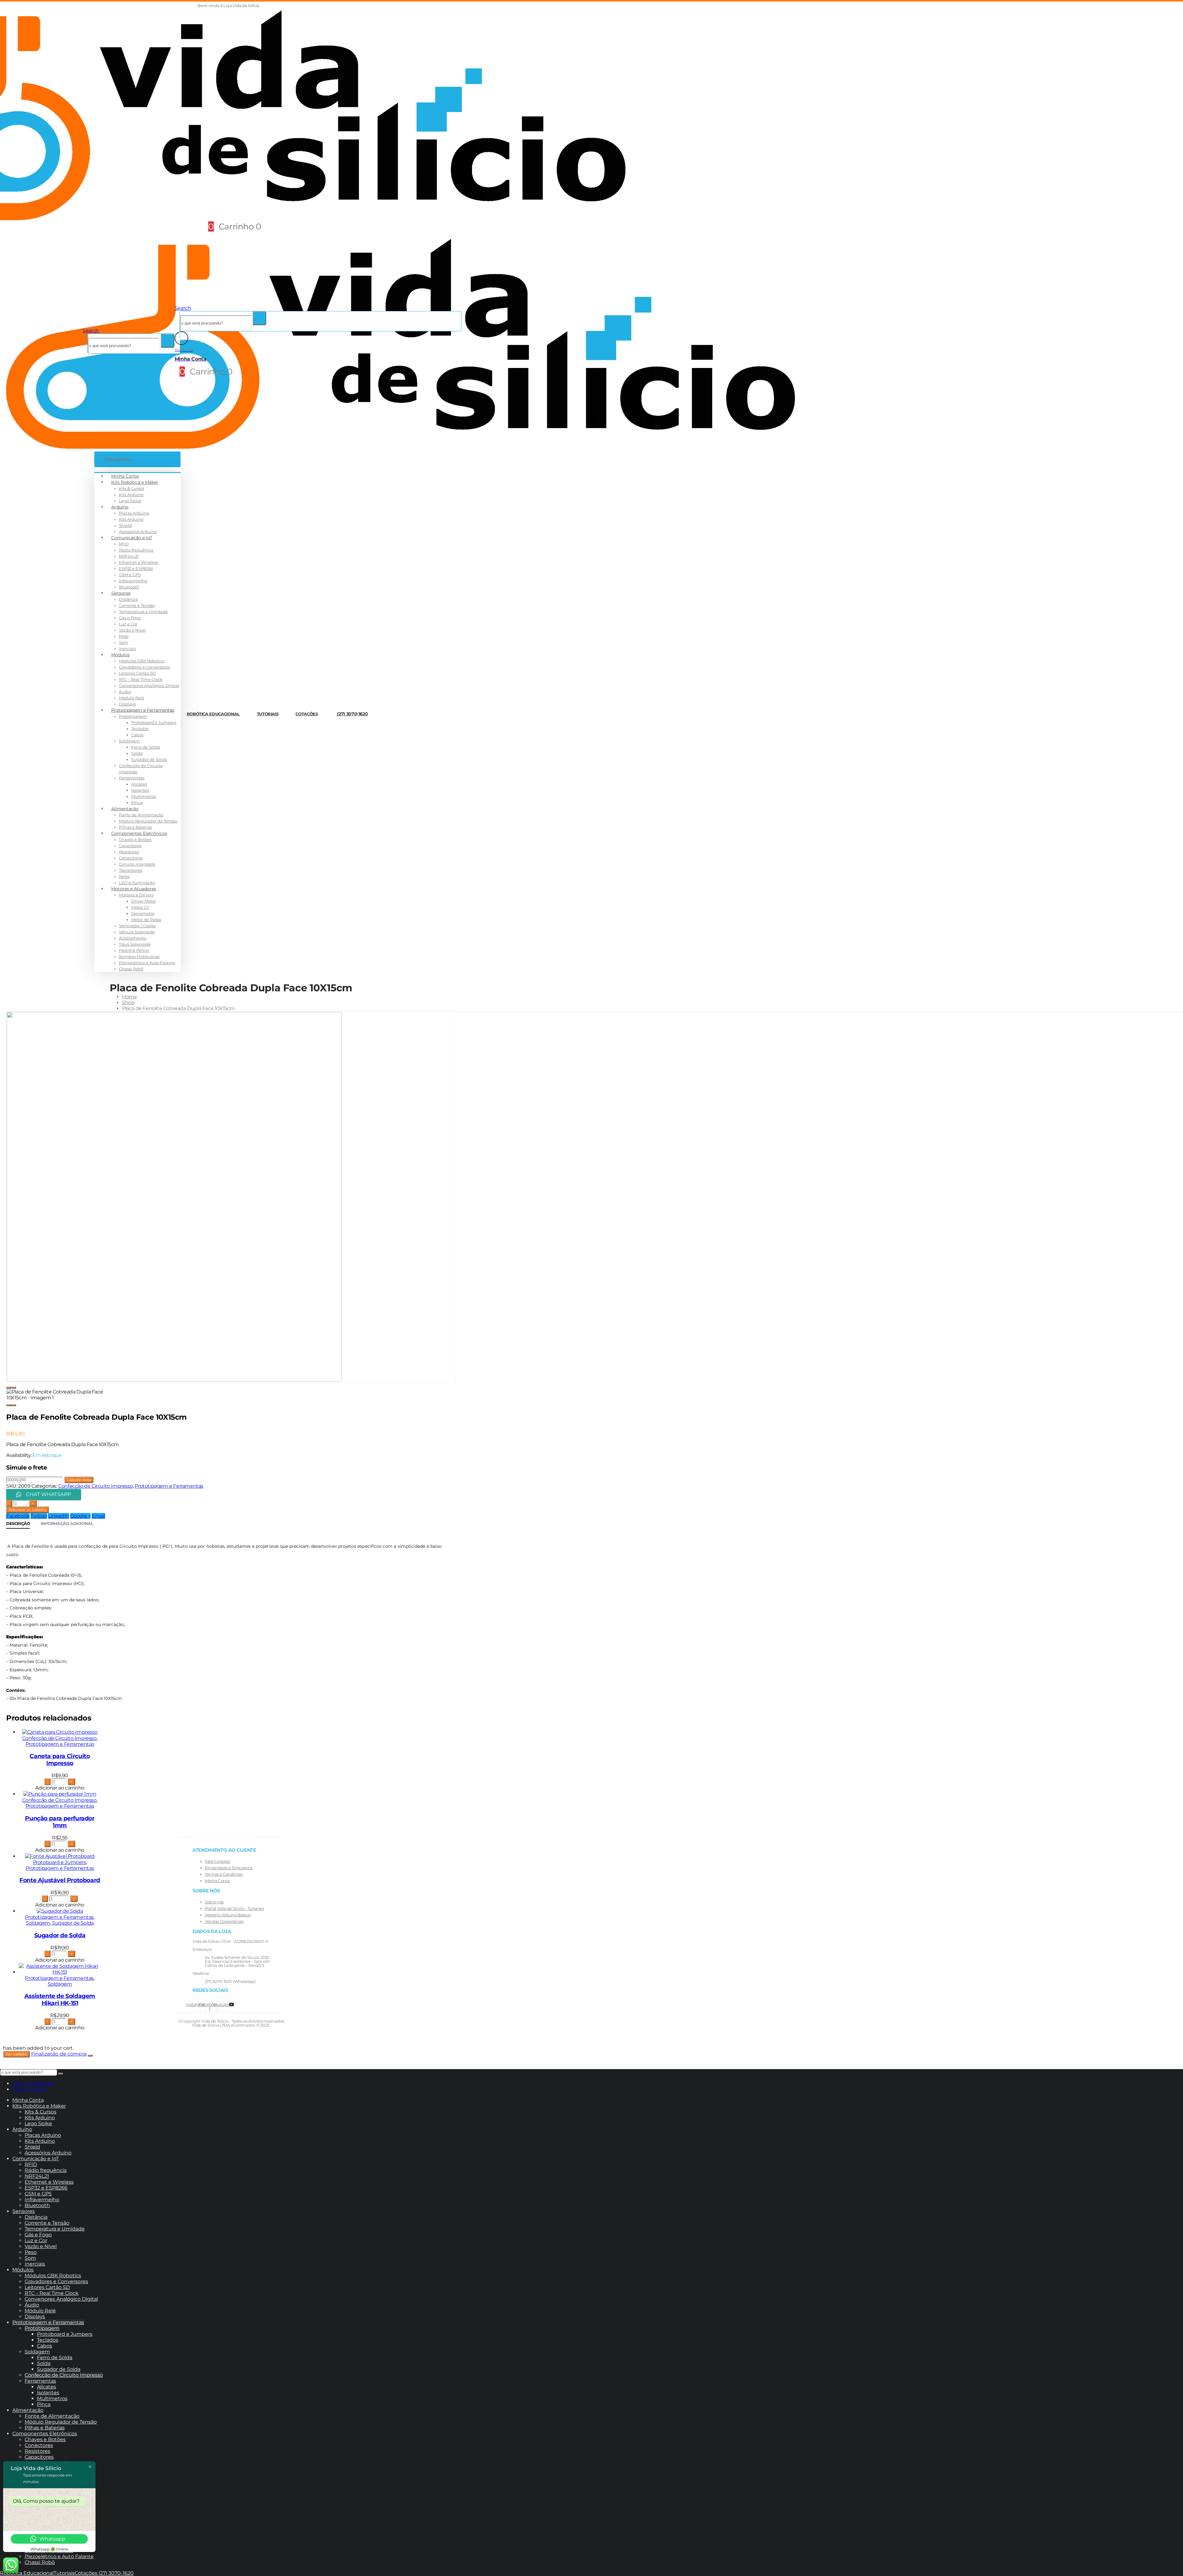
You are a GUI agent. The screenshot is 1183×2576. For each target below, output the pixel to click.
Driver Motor (144, 901)
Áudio (125, 692)
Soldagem (129, 741)
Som (124, 642)
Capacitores (131, 858)
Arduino (120, 507)
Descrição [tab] (18, 1523)
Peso (124, 636)
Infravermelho (133, 581)
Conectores (130, 846)
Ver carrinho (16, 2054)
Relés (124, 876)
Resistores (129, 852)
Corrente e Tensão (137, 605)
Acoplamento (133, 938)
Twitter (39, 1516)
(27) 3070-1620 (352, 714)
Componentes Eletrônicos (139, 833)
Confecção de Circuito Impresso (96, 1486)
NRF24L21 (129, 556)
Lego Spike (130, 501)
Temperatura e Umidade (143, 612)
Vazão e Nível (132, 630)
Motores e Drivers (136, 895)
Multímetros (144, 796)
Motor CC (140, 907)
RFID (124, 544)
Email (98, 1516)
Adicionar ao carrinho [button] (60, 1788)
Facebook (18, 1516)
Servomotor (143, 913)
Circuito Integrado (137, 864)
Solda (137, 753)
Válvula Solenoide (137, 932)
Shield (125, 525)
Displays (127, 704)
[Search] (168, 341)
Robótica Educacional (213, 714)
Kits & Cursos (132, 488)
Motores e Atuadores (134, 889)
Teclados (140, 729)
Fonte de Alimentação (141, 815)
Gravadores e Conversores (144, 667)
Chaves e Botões (135, 839)
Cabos (137, 735)
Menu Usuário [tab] (30, 2089)
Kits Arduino (131, 495)
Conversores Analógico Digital (149, 685)
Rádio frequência (136, 550)
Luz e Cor (128, 624)
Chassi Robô (131, 969)
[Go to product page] (60, 1732)
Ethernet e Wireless (138, 562)
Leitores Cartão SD (137, 673)
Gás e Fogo (130, 618)
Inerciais (127, 649)
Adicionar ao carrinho (27, 1510)
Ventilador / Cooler (137, 926)
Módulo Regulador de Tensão (148, 821)
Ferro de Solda (146, 747)
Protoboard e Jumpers (154, 722)
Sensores (121, 593)
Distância (128, 599)
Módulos (120, 655)
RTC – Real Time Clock (141, 679)
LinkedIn (59, 1516)
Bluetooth (129, 587)
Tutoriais (268, 714)
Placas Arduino (134, 513)
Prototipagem (133, 716)
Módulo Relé (132, 698)
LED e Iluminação (137, 883)
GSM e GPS (130, 575)
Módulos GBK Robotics (142, 661)
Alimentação (125, 809)
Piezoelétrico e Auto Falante (147, 963)
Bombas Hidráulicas (139, 956)
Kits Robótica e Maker (135, 482)
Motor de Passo (146, 920)
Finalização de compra (59, 2054)
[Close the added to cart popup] (90, 2056)
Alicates (139, 784)
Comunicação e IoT (132, 538)
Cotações (307, 714)
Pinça (137, 803)
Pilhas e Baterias (136, 827)
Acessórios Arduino (138, 532)
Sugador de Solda (149, 759)
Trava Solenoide (135, 944)
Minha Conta (125, 476)
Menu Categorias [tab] (33, 2083)
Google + (81, 1516)
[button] (262, 6)
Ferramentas (132, 778)
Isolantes (140, 790)
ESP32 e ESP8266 (136, 568)
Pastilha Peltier (134, 950)
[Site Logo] (400, 447)
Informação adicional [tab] (67, 1523)
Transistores (131, 870)
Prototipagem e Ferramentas (143, 710)
